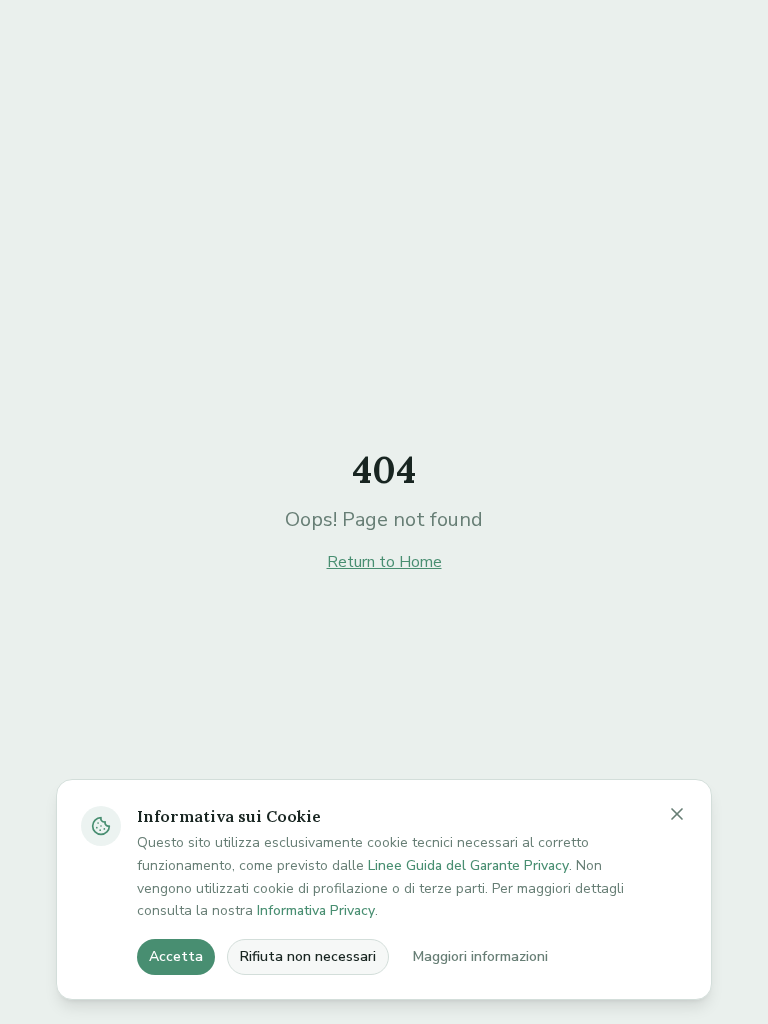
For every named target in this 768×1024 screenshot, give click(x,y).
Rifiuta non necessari (308, 956)
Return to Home (384, 562)
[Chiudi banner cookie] (677, 814)
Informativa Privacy (316, 910)
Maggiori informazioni (480, 956)
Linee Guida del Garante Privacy (468, 865)
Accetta (176, 956)
